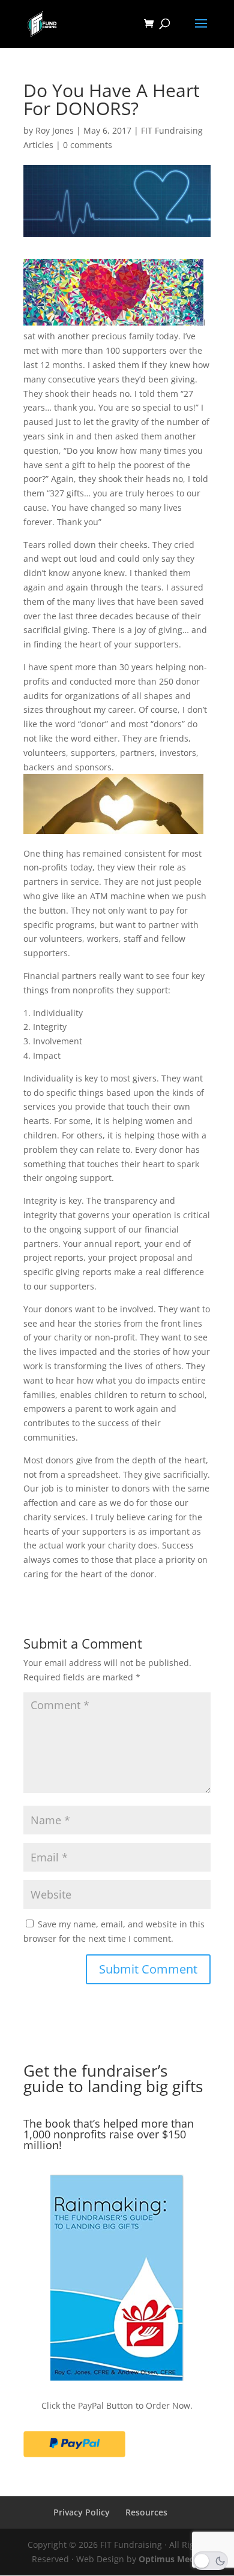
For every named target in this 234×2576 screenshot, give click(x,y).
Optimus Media (170, 2559)
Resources (146, 2512)
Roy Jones (55, 130)
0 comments (88, 145)
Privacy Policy (82, 2512)
